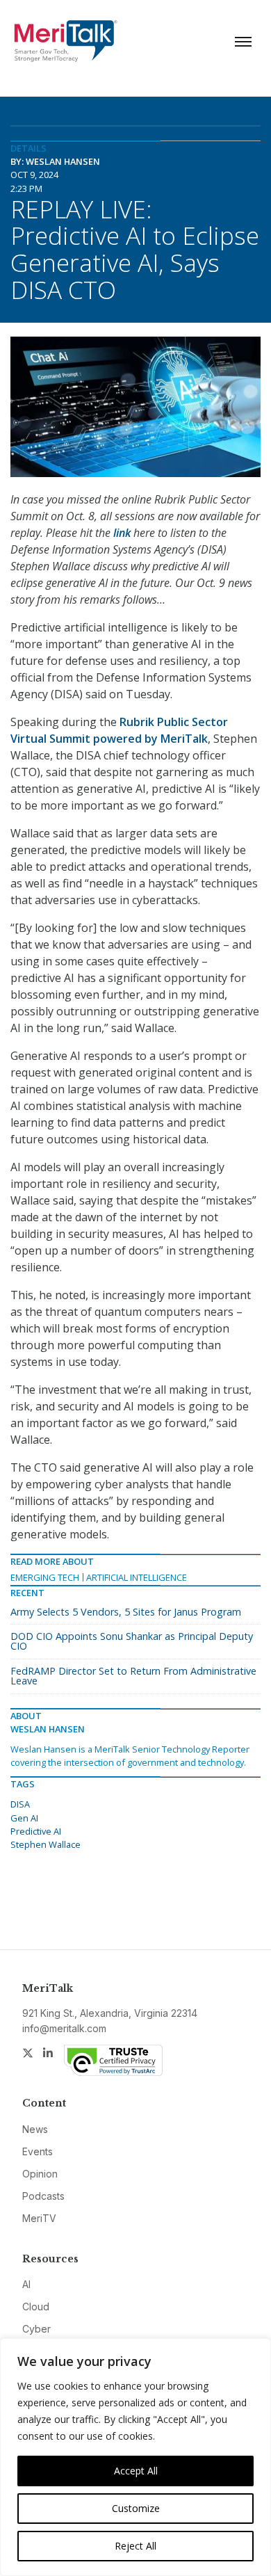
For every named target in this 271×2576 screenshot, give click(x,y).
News (35, 2129)
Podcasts (43, 2196)
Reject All (135, 2546)
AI (26, 2284)
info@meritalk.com (64, 2028)
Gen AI (24, 1818)
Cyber (36, 2329)
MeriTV (39, 2218)
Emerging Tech (45, 1577)
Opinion (40, 2174)
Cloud (36, 2307)
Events (38, 2151)
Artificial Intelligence (137, 1577)
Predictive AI (36, 1831)
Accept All (136, 2471)
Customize (136, 2508)
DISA (20, 1804)
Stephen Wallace (46, 1844)
